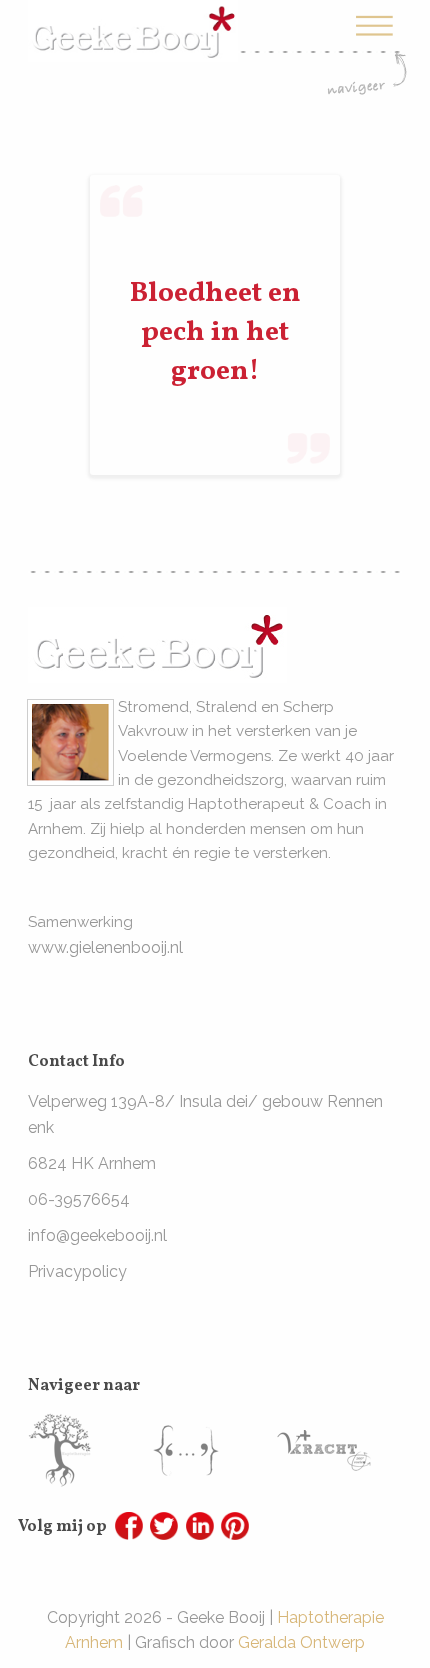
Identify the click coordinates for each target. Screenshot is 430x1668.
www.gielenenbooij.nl (105, 947)
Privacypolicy (77, 1271)
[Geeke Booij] (133, 16)
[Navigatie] (367, 53)
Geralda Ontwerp (301, 1642)
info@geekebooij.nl (97, 1235)
